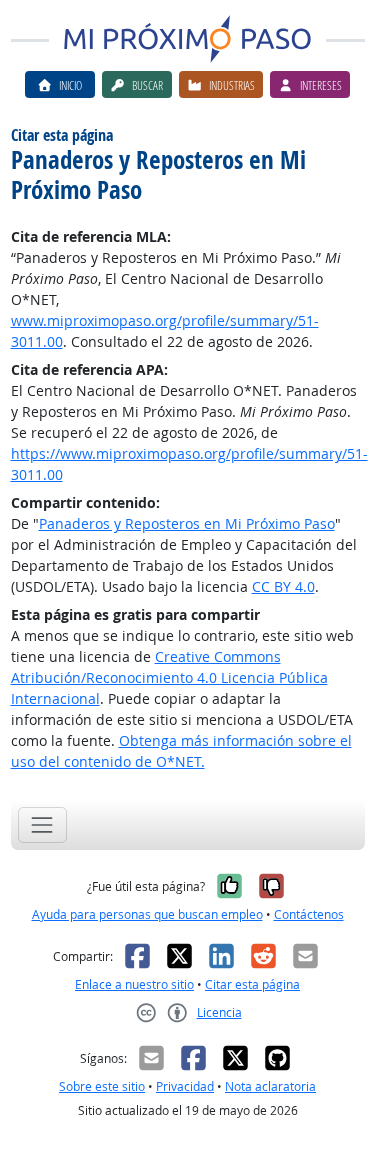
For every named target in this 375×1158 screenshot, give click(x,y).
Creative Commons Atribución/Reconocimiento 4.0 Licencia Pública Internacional (169, 677)
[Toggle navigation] (42, 824)
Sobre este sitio (102, 1086)
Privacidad (185, 1086)
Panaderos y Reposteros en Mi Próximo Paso (187, 523)
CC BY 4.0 (283, 586)
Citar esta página (252, 984)
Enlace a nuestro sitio (134, 984)
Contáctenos (309, 914)
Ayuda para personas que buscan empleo (147, 914)
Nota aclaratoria (270, 1086)
